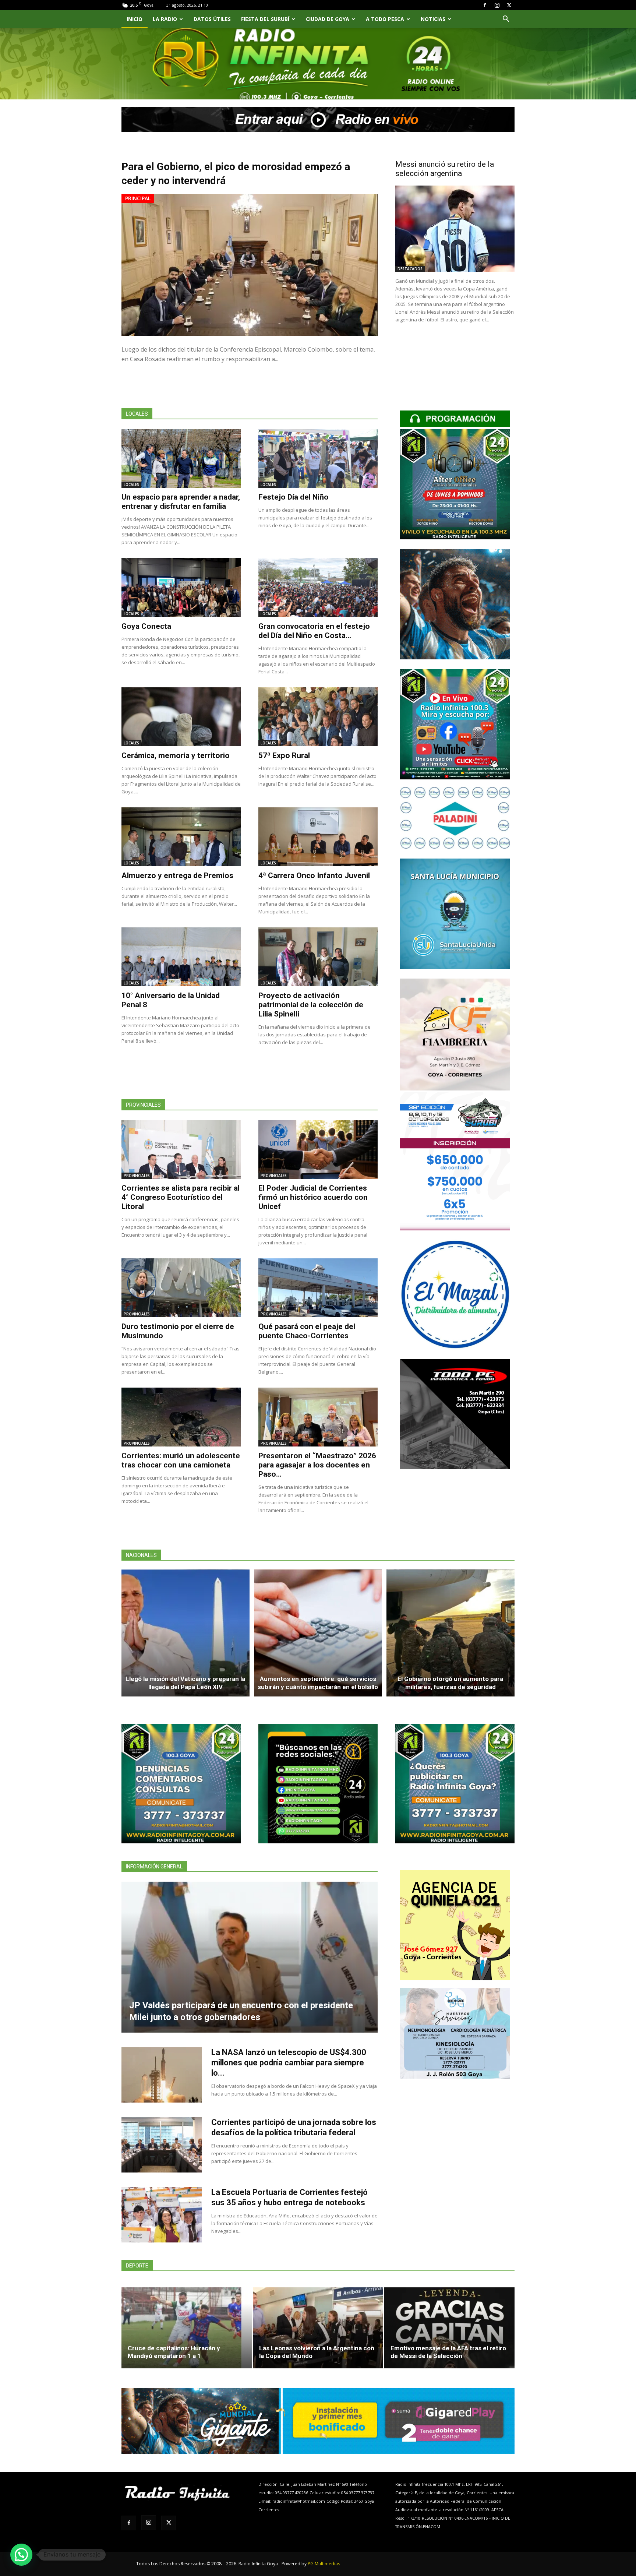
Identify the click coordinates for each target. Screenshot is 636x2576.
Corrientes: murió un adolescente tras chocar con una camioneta (181, 1460)
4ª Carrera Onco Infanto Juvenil (314, 875)
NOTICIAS (433, 19)
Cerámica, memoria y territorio (176, 755)
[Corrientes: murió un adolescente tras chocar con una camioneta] (181, 1417)
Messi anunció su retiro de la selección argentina (445, 169)
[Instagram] (497, 5)
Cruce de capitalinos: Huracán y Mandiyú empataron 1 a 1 (174, 2352)
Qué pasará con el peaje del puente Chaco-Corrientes (307, 1331)
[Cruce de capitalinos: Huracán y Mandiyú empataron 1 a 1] (187, 2328)
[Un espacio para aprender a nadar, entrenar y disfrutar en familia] (181, 458)
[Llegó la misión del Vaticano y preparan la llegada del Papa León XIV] (185, 1633)
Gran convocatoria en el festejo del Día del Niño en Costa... (314, 631)
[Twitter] (509, 5)
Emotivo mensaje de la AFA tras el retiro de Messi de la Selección (448, 2352)
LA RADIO (165, 19)
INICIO (135, 19)
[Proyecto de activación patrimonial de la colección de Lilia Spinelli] (318, 957)
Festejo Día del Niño (294, 497)
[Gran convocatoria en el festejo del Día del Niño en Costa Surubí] (318, 588)
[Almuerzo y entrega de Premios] (181, 837)
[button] (506, 20)
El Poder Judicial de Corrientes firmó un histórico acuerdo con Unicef (313, 1197)
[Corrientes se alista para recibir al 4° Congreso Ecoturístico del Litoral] (181, 1149)
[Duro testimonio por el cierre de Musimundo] (181, 1288)
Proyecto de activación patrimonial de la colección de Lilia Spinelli (311, 1005)
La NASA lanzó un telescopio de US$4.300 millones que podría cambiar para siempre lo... (289, 2063)
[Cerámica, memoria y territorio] (181, 717)
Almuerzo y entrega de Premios (177, 875)
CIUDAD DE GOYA (328, 19)
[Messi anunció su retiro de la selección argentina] (455, 229)
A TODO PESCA (385, 19)
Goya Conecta (146, 626)
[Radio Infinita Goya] (159, 72)
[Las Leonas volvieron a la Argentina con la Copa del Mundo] (318, 2328)
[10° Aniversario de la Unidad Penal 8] (181, 957)
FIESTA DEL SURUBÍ (265, 19)
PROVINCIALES (137, 1176)
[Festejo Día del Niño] (318, 458)
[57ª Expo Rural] (318, 717)
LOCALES (131, 484)
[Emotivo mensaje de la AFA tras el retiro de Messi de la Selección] (449, 2328)
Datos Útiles (212, 19)
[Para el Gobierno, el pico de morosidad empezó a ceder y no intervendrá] (250, 265)
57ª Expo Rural (284, 755)
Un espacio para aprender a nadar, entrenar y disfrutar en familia (181, 502)
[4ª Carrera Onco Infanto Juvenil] (318, 837)
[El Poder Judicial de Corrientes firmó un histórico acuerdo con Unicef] (318, 1149)
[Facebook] (485, 5)
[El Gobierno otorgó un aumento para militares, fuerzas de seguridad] (451, 1633)
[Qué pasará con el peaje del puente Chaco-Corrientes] (318, 1288)
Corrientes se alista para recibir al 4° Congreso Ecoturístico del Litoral (181, 1197)
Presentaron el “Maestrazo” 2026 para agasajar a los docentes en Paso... (317, 1465)
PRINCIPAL (138, 198)
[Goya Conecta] (181, 588)
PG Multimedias (324, 2564)
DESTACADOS (410, 269)
